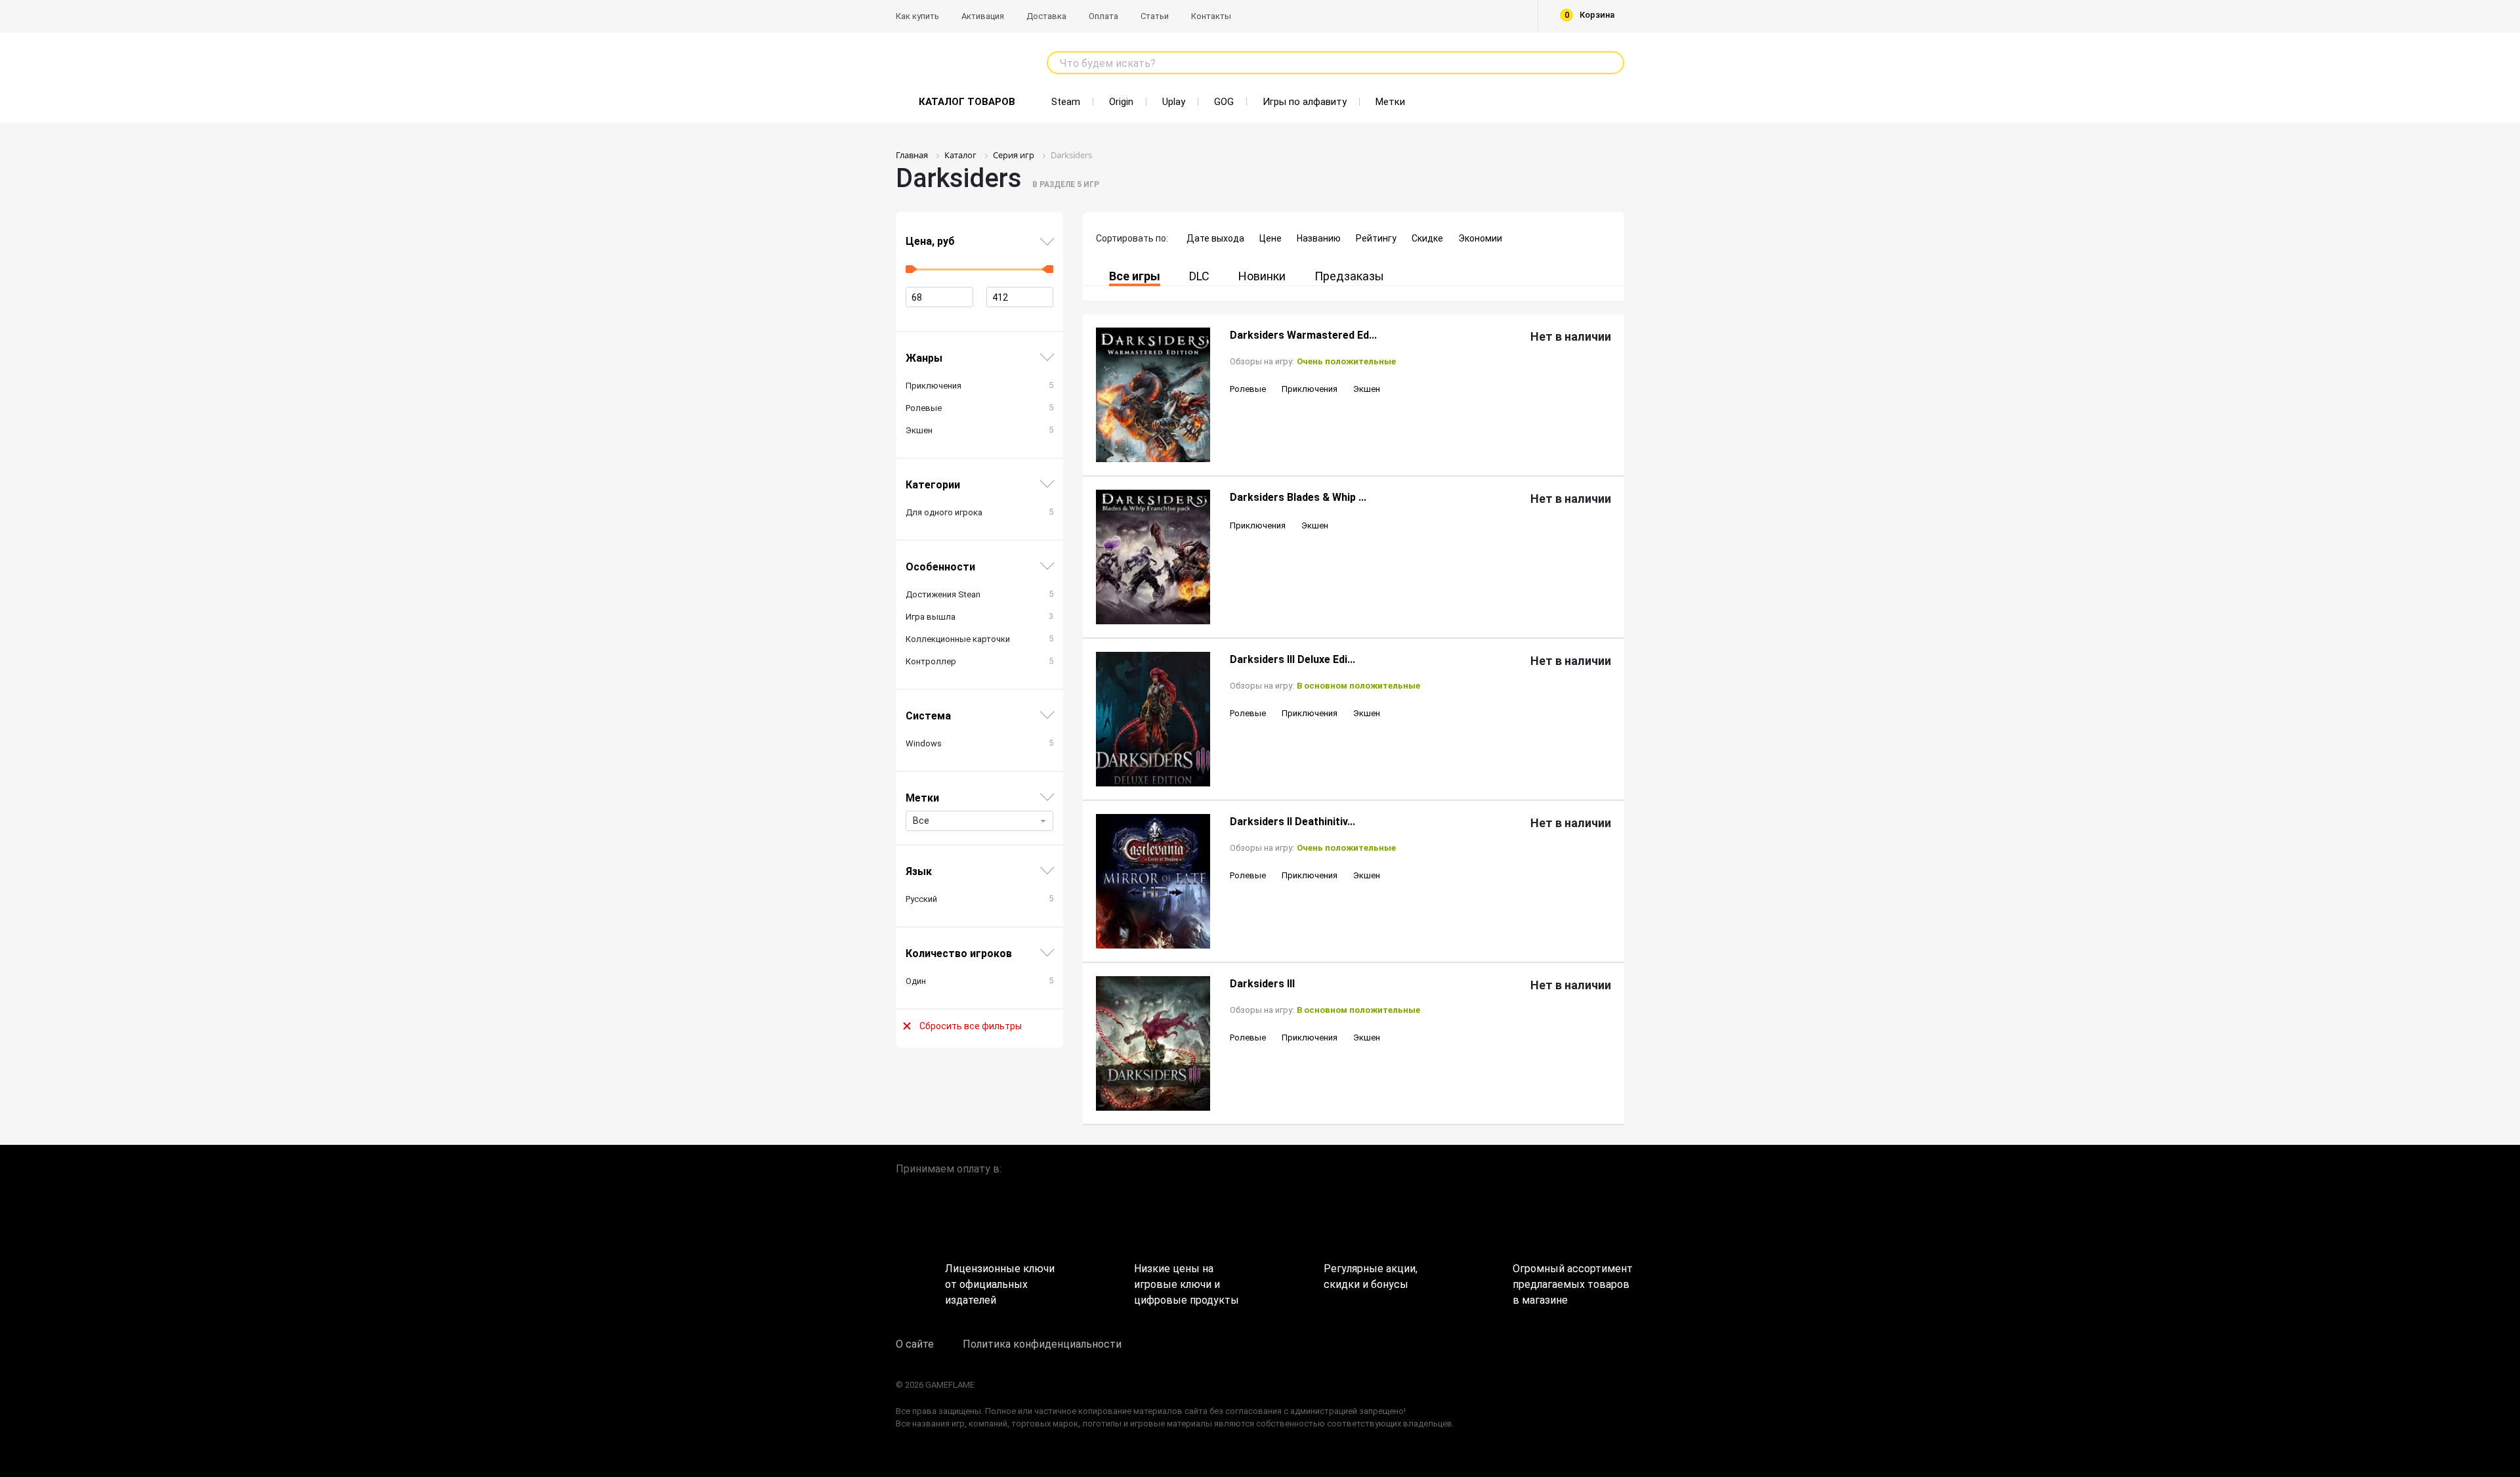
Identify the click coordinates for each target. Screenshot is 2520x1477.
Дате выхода (1215, 238)
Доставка (1046, 16)
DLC (1199, 276)
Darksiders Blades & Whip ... (1298, 497)
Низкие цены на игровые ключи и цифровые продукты (1186, 1280)
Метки (1390, 102)
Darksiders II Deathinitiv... (1292, 822)
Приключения (1310, 389)
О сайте (915, 1344)
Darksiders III (1262, 984)
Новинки (1262, 276)
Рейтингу (1376, 238)
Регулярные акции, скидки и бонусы (1371, 1276)
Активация (983, 16)
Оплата (1103, 16)
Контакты (1211, 16)
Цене (1270, 238)
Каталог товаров (967, 102)
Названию (1319, 238)
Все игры (1135, 276)
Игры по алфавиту (1305, 102)
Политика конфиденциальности (1042, 1344)
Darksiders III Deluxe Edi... (1292, 659)
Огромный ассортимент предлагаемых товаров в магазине (1568, 1280)
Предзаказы (1349, 276)
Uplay (1174, 102)
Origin (1121, 102)
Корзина (1590, 15)
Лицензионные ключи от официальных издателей (1000, 1280)
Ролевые (1248, 389)
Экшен (1367, 389)
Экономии (1480, 238)
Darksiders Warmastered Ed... (1303, 335)
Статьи (1155, 16)
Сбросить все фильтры (971, 1026)
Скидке (1427, 238)
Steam (1066, 102)
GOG (1224, 102)
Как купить (917, 16)
